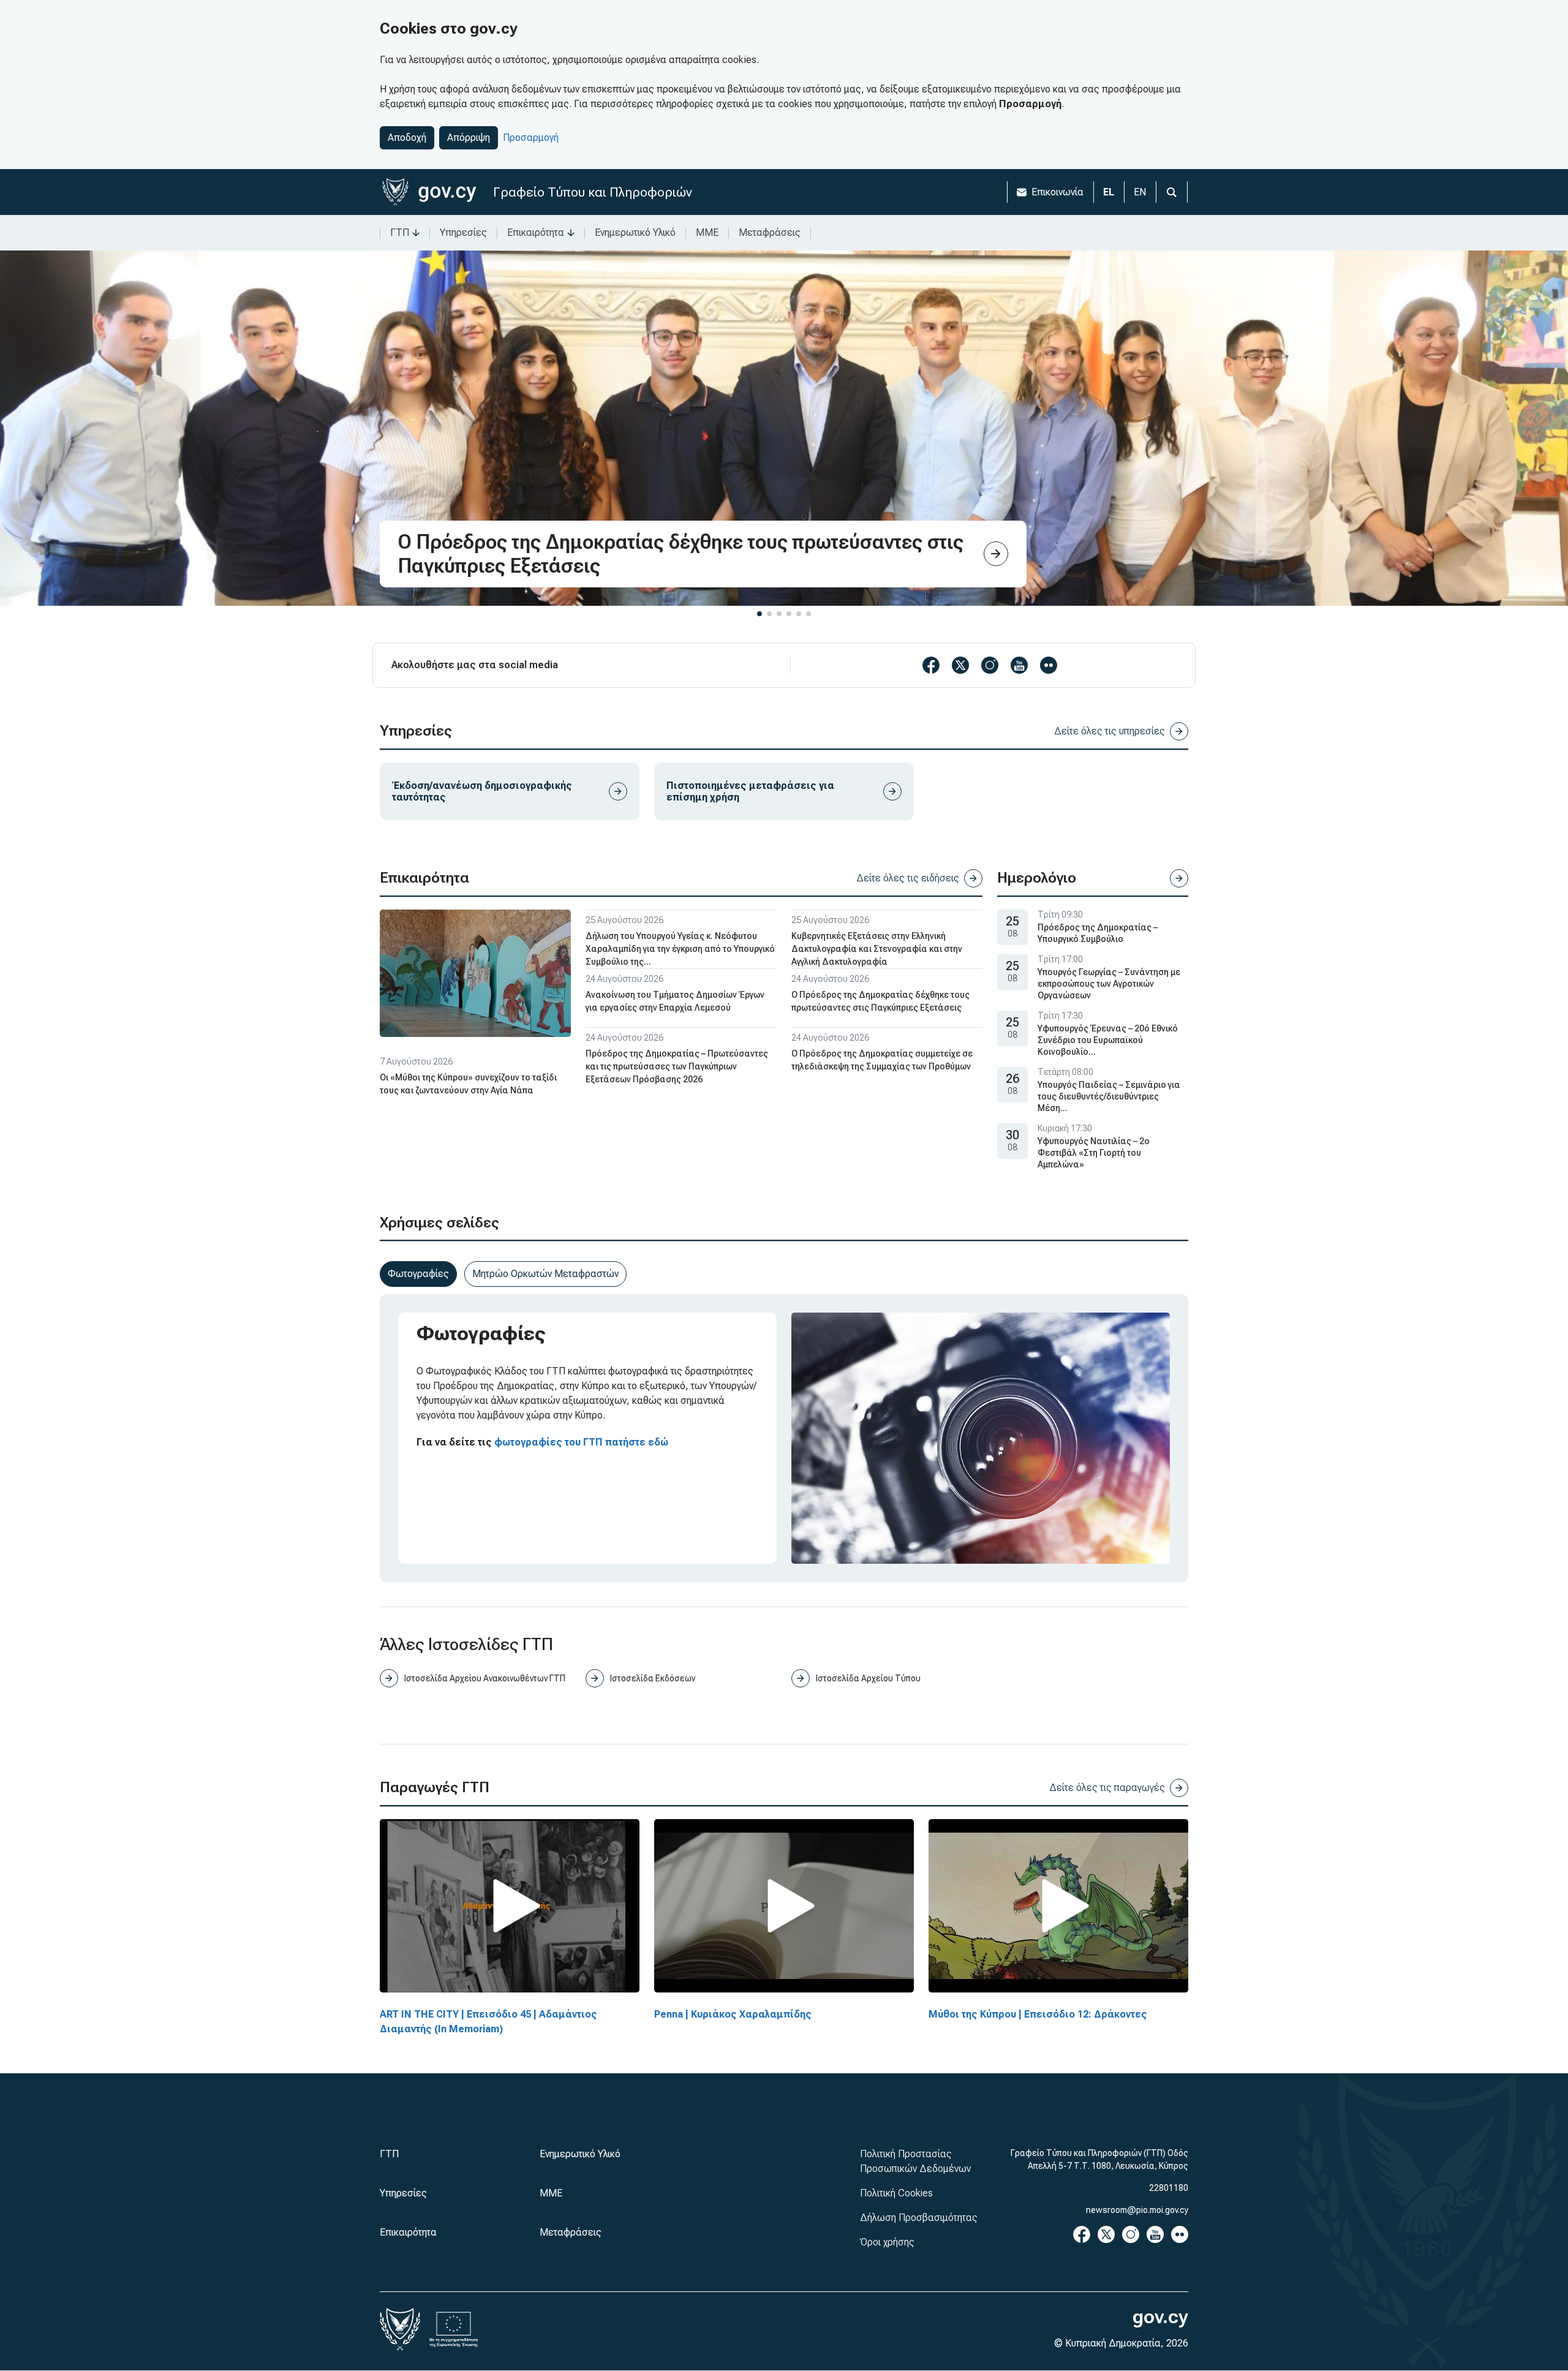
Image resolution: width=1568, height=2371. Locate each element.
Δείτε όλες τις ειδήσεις (908, 878)
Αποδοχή (407, 138)
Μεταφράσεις (770, 232)
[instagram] (990, 665)
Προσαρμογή (531, 138)
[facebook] (931, 665)
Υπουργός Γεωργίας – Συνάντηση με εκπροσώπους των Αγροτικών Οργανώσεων (1109, 984)
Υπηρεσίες (463, 232)
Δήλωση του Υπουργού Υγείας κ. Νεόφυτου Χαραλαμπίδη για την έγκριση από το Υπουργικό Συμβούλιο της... (680, 949)
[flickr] (1049, 665)
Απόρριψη (469, 138)
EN (1140, 192)
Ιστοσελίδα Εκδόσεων (653, 1678)
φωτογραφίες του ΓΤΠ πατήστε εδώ (581, 1442)
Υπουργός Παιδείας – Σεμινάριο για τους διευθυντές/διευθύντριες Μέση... (1109, 1096)
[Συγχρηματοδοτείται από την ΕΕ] (454, 2329)
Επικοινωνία (1057, 192)
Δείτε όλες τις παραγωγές (1107, 1788)
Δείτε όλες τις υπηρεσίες (1110, 731)
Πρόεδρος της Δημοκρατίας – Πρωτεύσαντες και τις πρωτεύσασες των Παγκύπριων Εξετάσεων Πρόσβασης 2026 (677, 1066)
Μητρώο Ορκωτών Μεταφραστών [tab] (545, 1274)
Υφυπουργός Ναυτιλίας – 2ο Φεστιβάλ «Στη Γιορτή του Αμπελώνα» (1094, 1153)
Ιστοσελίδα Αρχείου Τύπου (868, 1678)
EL (1109, 192)
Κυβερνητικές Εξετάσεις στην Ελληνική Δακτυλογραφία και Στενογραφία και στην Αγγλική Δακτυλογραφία (877, 949)
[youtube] (1019, 665)
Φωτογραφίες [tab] (418, 1274)
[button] (759, 614)
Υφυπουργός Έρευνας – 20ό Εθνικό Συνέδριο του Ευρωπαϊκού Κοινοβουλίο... (1108, 1040)
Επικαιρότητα (536, 232)
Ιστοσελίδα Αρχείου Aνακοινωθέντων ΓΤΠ (485, 1678)
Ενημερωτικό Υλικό (635, 232)
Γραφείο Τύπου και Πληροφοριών (593, 192)
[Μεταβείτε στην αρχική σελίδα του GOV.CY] (429, 192)
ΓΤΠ (400, 232)
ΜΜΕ (707, 232)
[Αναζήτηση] (1172, 192)
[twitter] (960, 665)
